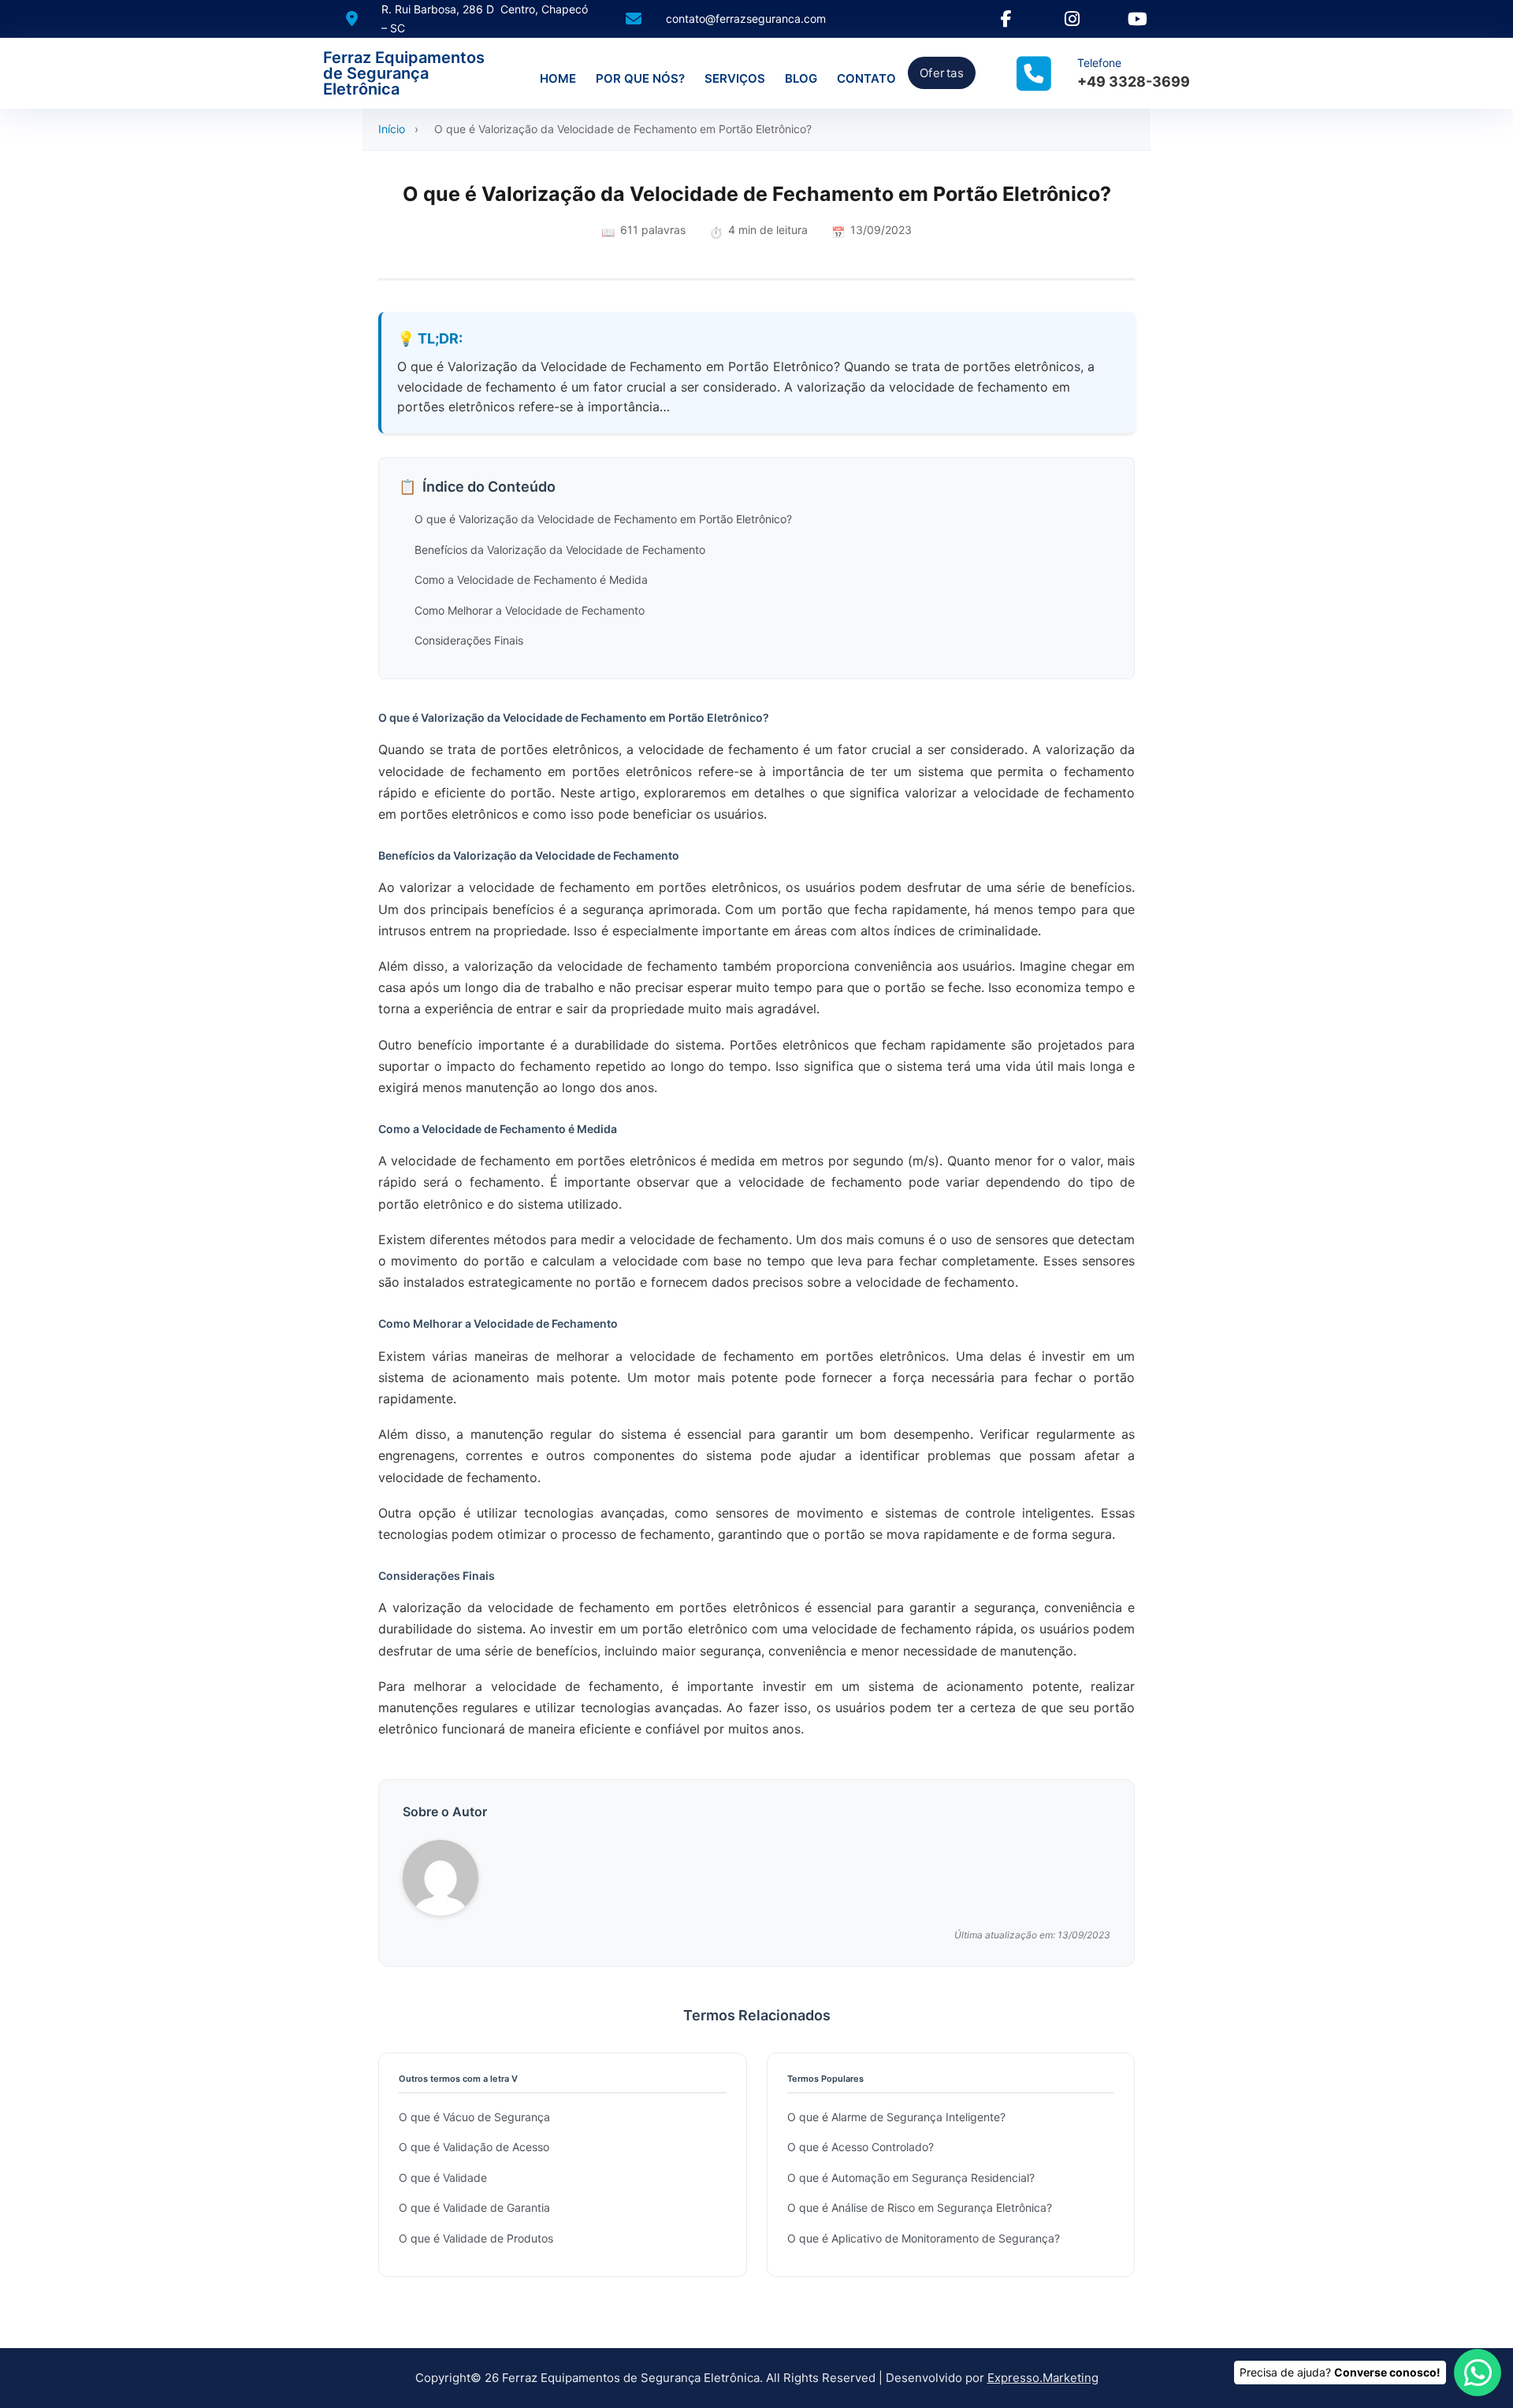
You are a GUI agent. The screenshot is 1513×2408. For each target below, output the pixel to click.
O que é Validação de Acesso (474, 2147)
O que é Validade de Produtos (476, 2238)
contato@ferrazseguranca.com (746, 19)
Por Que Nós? (640, 78)
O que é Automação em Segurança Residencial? (911, 2178)
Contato (866, 78)
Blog (801, 78)
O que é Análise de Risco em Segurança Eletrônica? (920, 2207)
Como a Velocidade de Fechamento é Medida (531, 580)
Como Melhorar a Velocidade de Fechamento (530, 610)
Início (392, 129)
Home (558, 78)
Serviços (735, 78)
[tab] (741, 1495)
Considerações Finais (469, 640)
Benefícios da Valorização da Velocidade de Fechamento (560, 550)
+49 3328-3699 (1134, 82)
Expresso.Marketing (1043, 2378)
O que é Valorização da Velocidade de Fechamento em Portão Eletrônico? (603, 519)
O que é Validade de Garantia (474, 2207)
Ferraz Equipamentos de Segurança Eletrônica (404, 73)
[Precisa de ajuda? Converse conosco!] (1478, 2373)
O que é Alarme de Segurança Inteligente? (896, 2117)
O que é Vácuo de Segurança (474, 2117)
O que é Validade (443, 2178)
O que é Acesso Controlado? (861, 2147)
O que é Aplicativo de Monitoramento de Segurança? (924, 2238)
